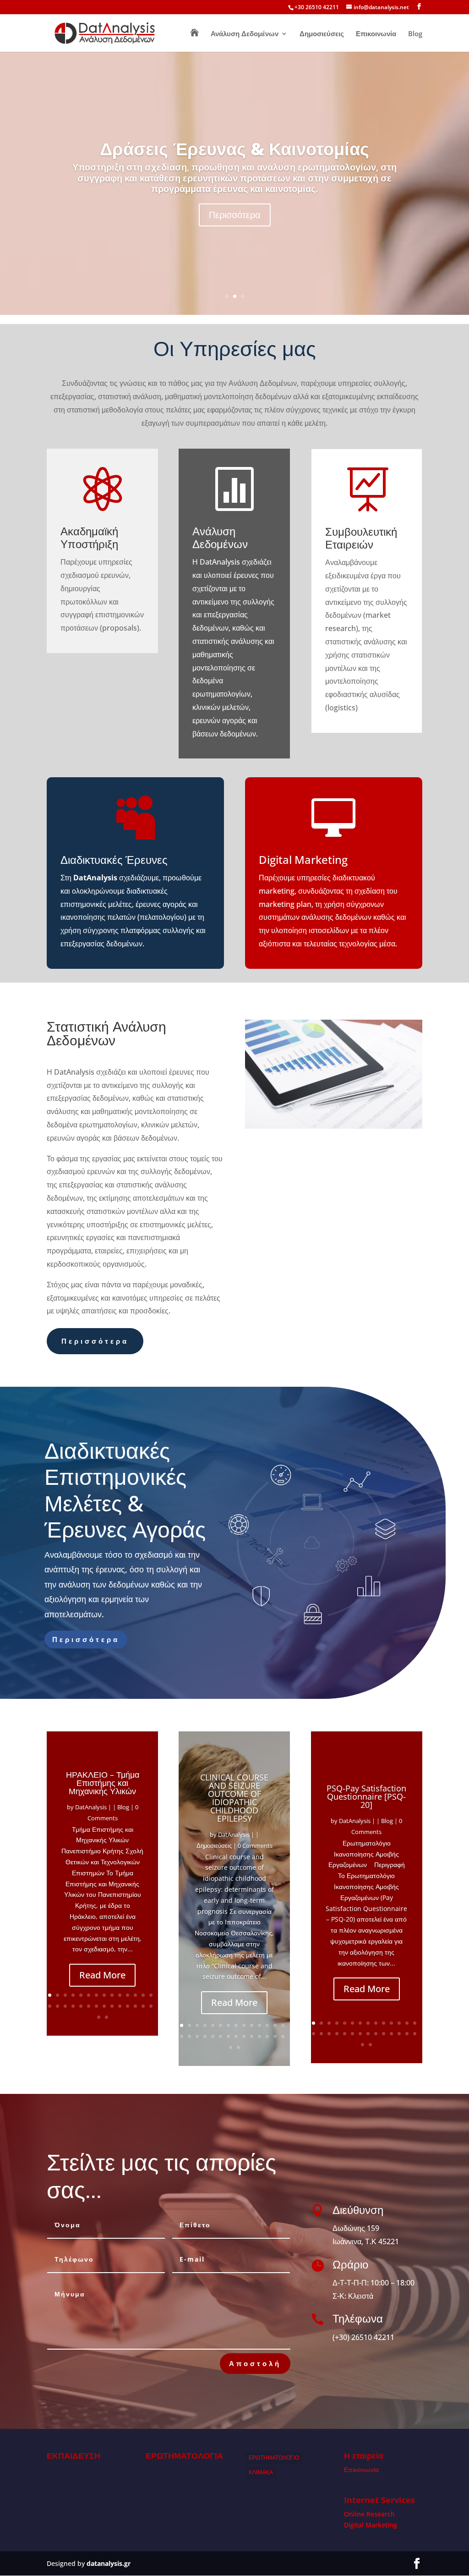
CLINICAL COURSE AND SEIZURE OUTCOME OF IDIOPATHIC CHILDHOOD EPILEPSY (234, 1798)
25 (128, 2006)
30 (106, 2017)
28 (151, 2006)
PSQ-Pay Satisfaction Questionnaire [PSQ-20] (366, 1796)
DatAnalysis (91, 1807)
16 (57, 2006)
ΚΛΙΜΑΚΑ (261, 2472)
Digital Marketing (371, 2525)
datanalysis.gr (109, 2563)
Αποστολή (255, 2363)
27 (143, 2006)
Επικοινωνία (376, 34)
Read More (102, 1975)
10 (120, 1995)
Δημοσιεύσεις (322, 34)
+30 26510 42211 (317, 7)
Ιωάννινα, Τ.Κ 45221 (366, 2241)
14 (151, 1995)
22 (104, 2006)
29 (99, 2017)
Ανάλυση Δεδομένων (245, 34)
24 (120, 2006)
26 (135, 2006)
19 (81, 2006)
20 (89, 2006)
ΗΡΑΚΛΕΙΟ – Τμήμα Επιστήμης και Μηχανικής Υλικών (103, 1783)
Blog (415, 34)
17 (65, 2006)
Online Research (369, 2514)
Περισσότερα (235, 215)
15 (50, 2006)
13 (143, 1995)
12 (135, 1995)
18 (73, 2006)
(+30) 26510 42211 (363, 2337)
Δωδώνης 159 (356, 2228)
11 (128, 1995)
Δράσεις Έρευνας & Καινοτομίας (234, 148)
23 (112, 2006)
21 (96, 2006)
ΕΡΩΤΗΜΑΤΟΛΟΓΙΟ (274, 2458)
